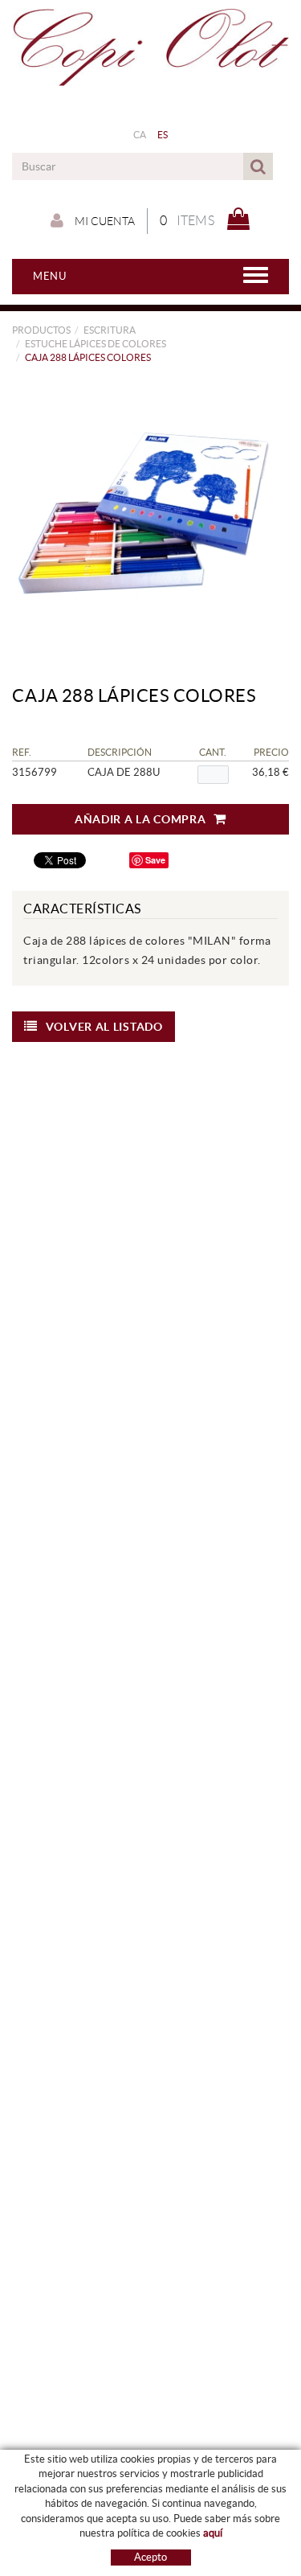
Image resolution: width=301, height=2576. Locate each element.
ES (163, 135)
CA (140, 135)
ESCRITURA (110, 330)
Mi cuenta (104, 221)
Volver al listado (104, 1027)
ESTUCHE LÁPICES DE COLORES (96, 344)
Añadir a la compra (140, 819)
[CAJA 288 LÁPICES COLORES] (144, 513)
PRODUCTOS (41, 330)
